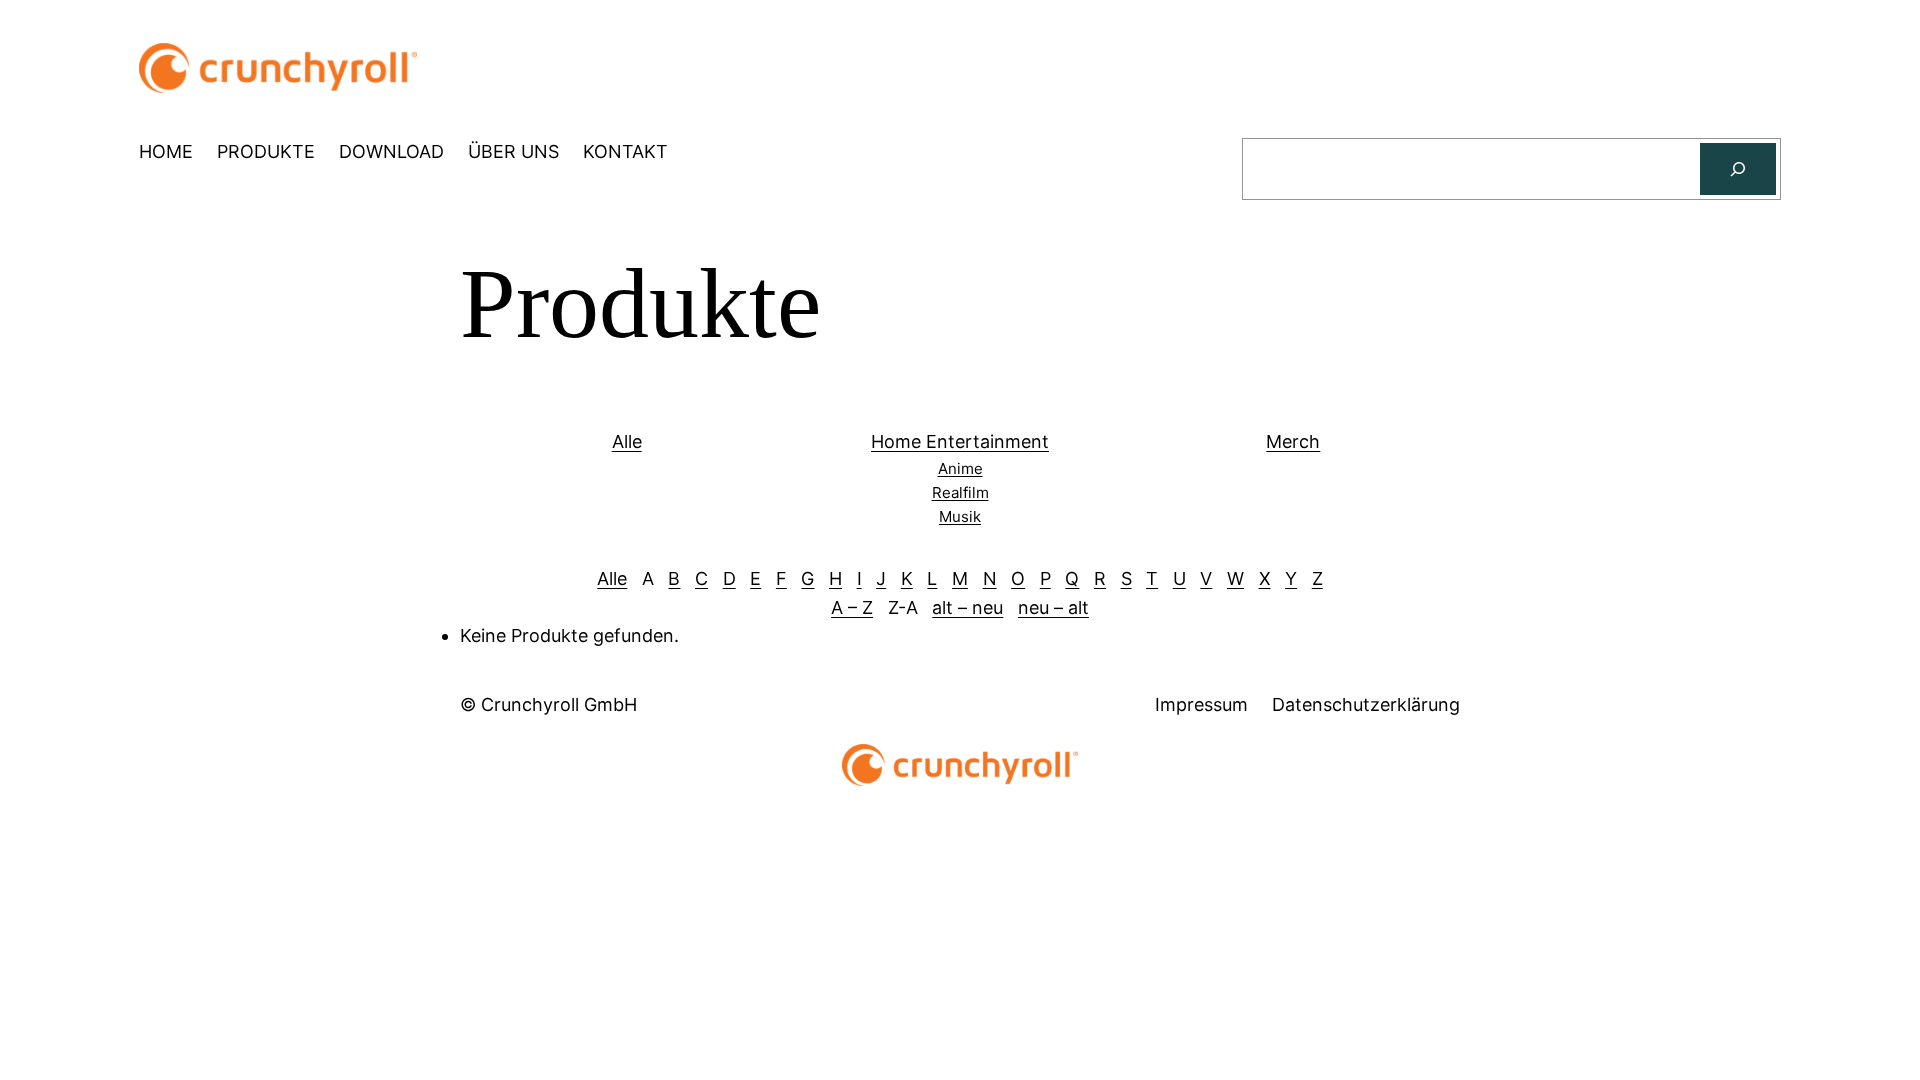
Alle (627, 441)
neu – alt (1053, 607)
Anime (960, 468)
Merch (1293, 441)
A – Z (852, 607)
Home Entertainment (960, 441)
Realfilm (960, 492)
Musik (960, 516)
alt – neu (967, 607)
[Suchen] (1738, 169)
